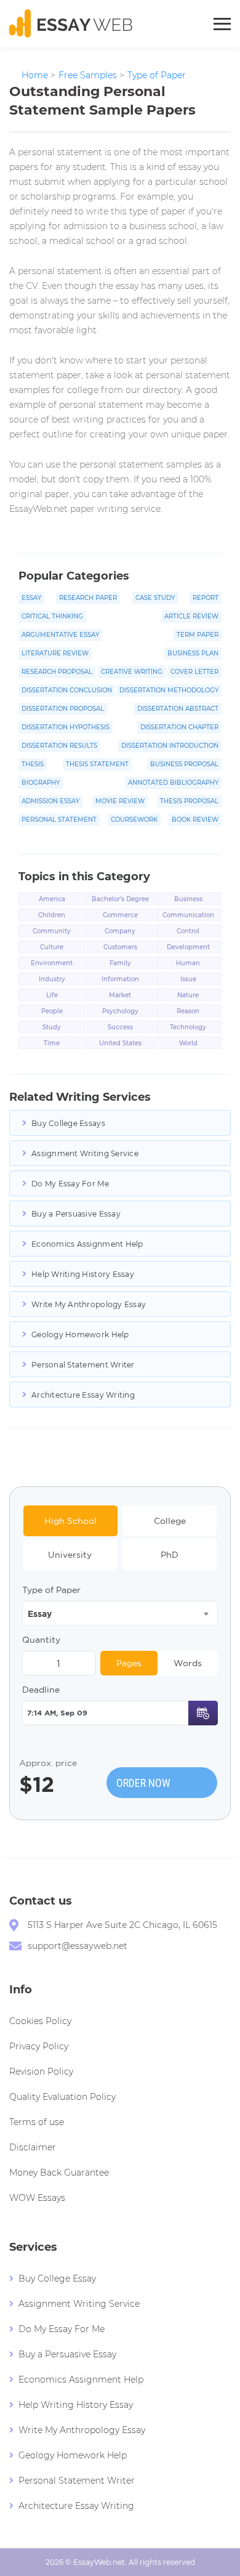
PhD (170, 1555)
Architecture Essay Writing (83, 1395)
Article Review (191, 616)
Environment (52, 963)
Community (52, 931)
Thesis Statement (97, 764)
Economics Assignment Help (87, 1244)
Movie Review (120, 801)
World (188, 1043)
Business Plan (193, 653)
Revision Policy (41, 2072)
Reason (188, 1011)
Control (188, 931)
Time (52, 1043)
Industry (52, 979)
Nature (188, 995)
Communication (188, 915)
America (52, 899)
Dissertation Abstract (178, 709)
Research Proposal (57, 672)
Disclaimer (33, 2147)
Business (188, 899)
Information (120, 979)
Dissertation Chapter (179, 727)
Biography (41, 783)
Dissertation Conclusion (67, 690)
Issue (188, 979)
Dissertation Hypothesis (66, 727)
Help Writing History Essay (83, 1274)
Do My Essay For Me (70, 1184)
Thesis (33, 764)
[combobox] (120, 1613)
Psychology (120, 1011)
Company (120, 931)
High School (70, 1521)
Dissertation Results (59, 746)
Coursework (134, 820)
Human (188, 963)
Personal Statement (59, 820)
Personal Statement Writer (83, 1365)
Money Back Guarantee (59, 2173)
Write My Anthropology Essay (89, 1304)
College (170, 1521)
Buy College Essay (57, 2278)
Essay (31, 598)
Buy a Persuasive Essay (76, 1214)
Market (120, 995)
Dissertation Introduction (170, 746)
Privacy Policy (39, 2046)
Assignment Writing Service (85, 1153)
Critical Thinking (52, 616)
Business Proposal (184, 764)
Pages (129, 1663)
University (70, 1555)
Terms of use (37, 2122)
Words (188, 1663)
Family (120, 963)
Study (52, 1027)
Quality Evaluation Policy (62, 2097)
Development (188, 947)
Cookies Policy (40, 2021)
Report (206, 598)
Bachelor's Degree (120, 899)
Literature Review (55, 653)
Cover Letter (194, 672)
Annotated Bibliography (173, 783)
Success (120, 1027)
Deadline (41, 1690)
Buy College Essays (68, 1123)
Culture (52, 947)
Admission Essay (50, 801)
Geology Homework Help (80, 1335)
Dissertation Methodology (169, 690)
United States (120, 1043)
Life (52, 995)
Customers (120, 947)
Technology (188, 1027)
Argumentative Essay (60, 635)
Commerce (120, 915)
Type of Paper (51, 1590)
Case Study (155, 598)
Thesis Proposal (189, 801)
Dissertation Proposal (63, 709)
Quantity (41, 1640)
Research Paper (88, 598)
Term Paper (198, 635)
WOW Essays (37, 2198)
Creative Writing (132, 672)
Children (52, 915)
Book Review (195, 820)
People (52, 1011)
